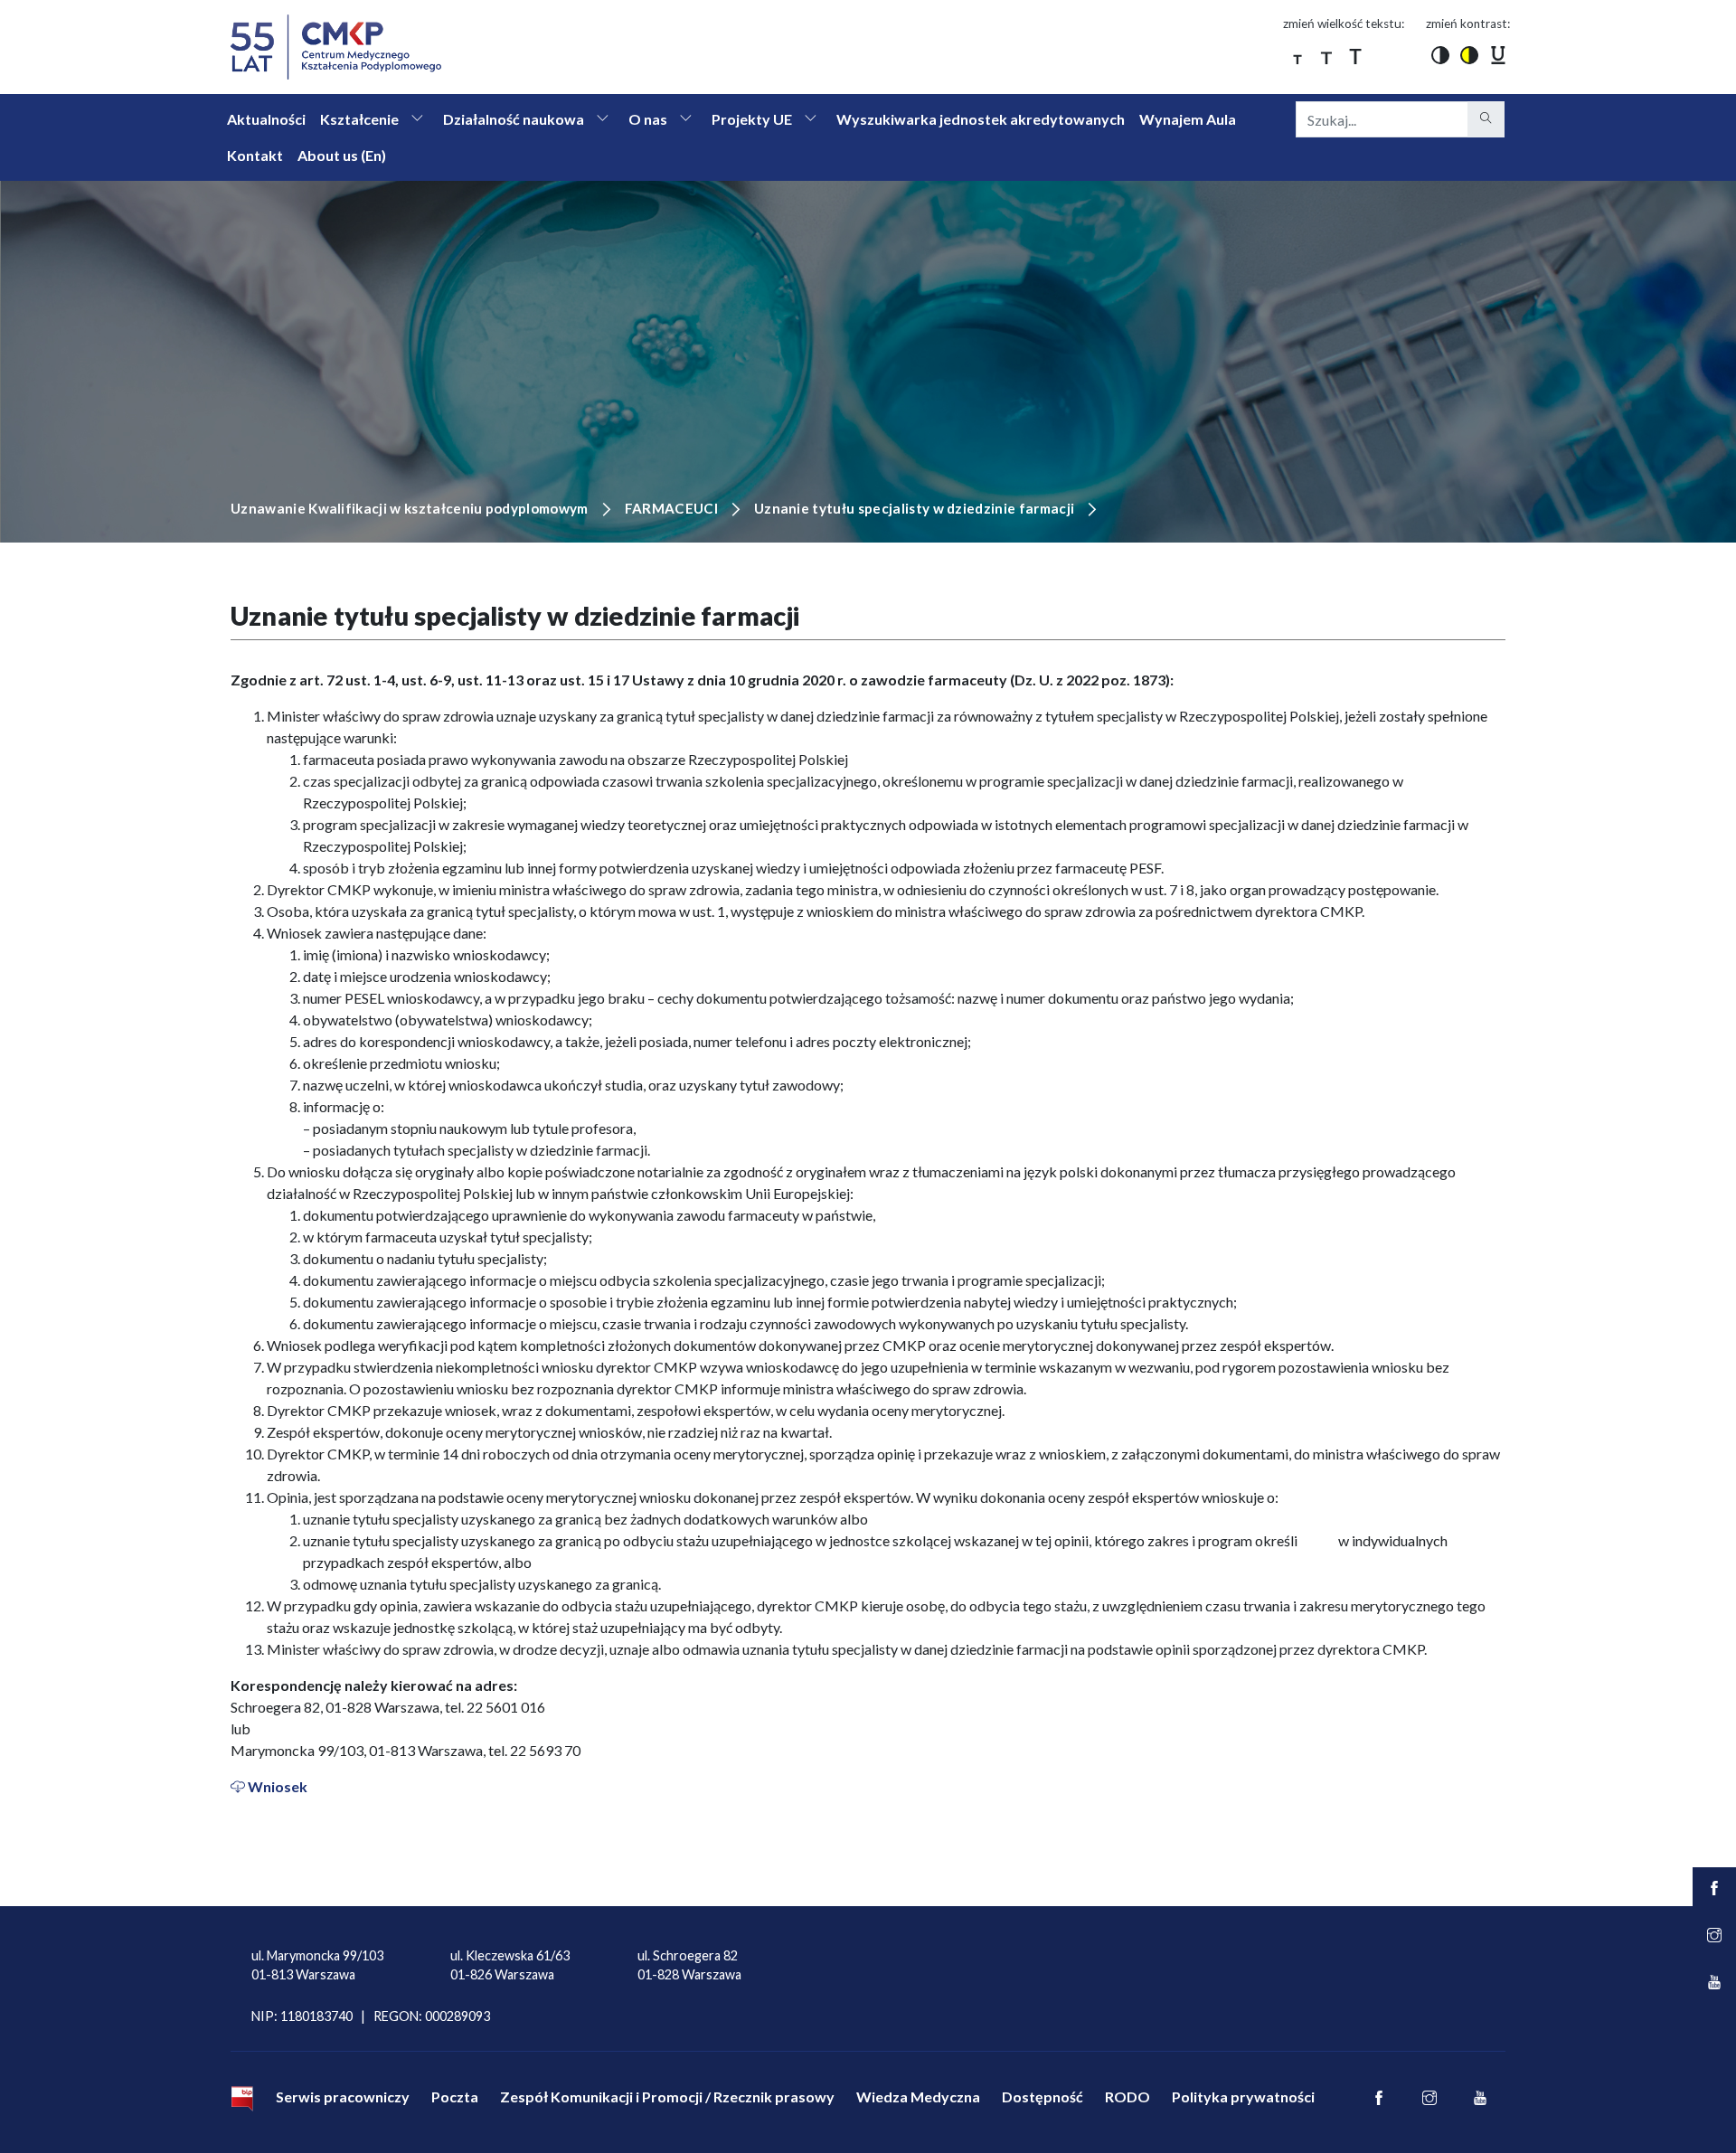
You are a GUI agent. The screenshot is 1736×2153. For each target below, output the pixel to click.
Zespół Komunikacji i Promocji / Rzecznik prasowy (667, 2096)
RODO (1127, 2096)
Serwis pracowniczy (343, 2096)
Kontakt (255, 155)
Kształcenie (359, 119)
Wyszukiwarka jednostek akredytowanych (981, 119)
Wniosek (278, 1786)
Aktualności (266, 119)
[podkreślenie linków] (1498, 54)
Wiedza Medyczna (918, 2096)
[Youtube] (1480, 2099)
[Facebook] (1379, 2099)
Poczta (455, 2096)
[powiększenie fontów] (1297, 54)
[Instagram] (1429, 2099)
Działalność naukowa (514, 119)
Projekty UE (752, 119)
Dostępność (1043, 2096)
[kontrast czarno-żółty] (1469, 54)
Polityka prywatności (1243, 2096)
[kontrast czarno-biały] (1440, 54)
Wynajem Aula (1188, 119)
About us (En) (342, 155)
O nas (648, 119)
